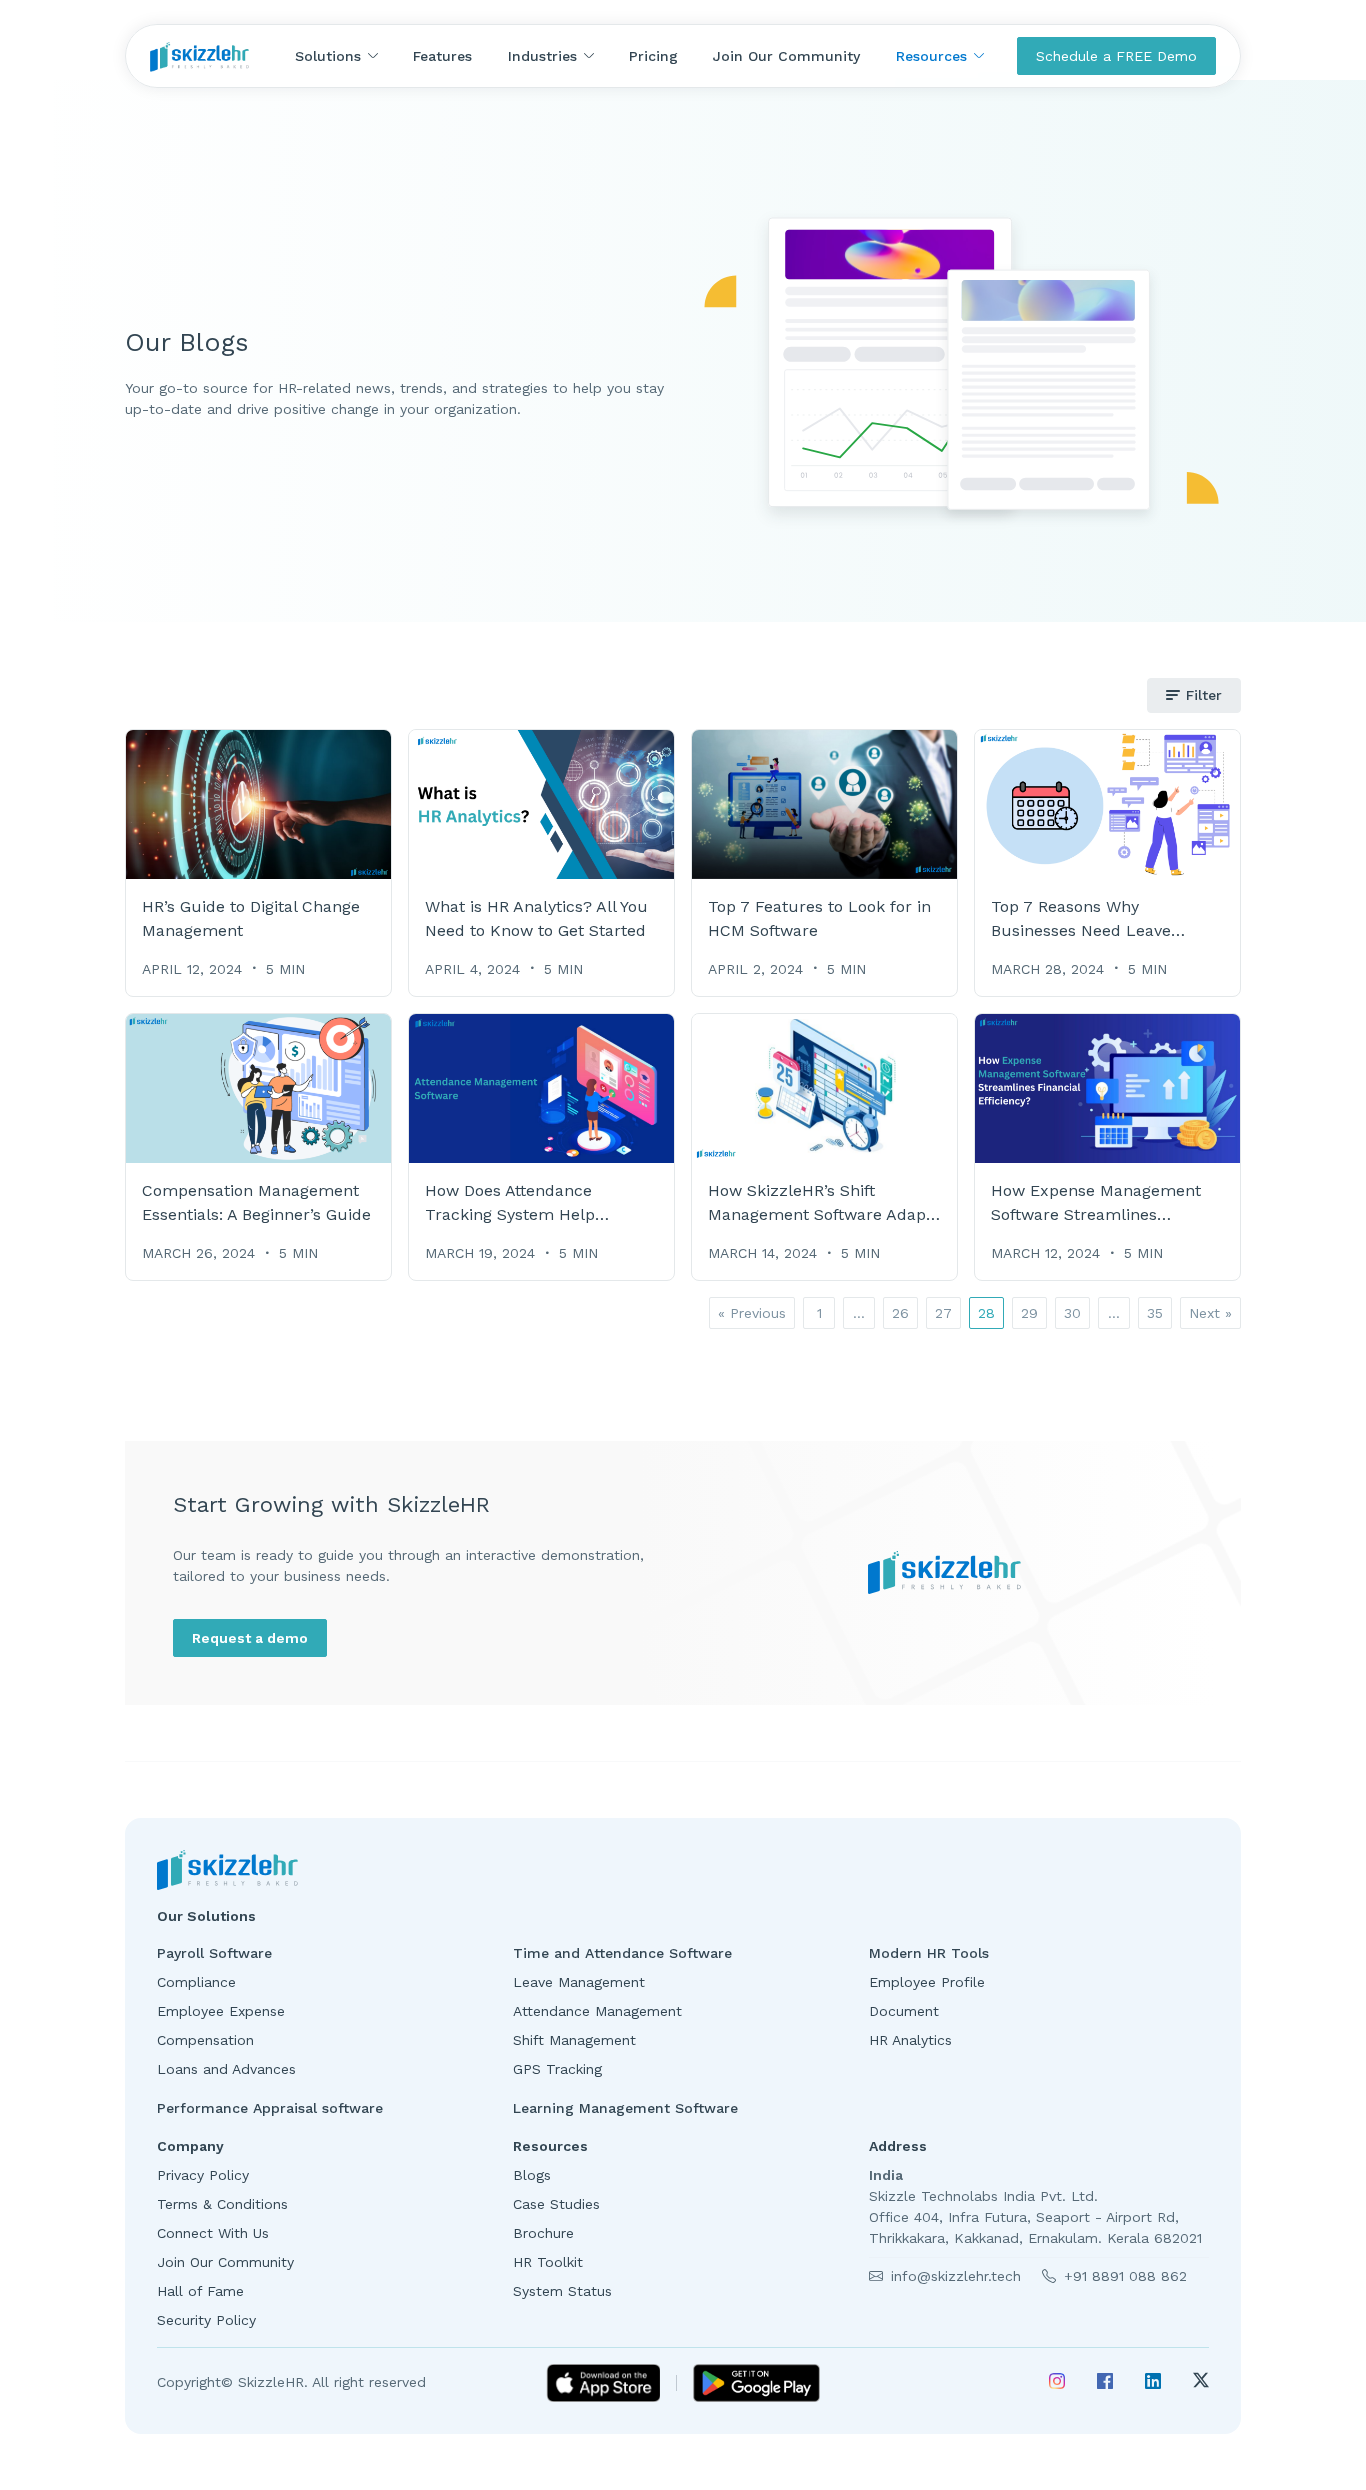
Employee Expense (221, 2011)
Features (442, 56)
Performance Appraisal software (270, 2108)
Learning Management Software (625, 2108)
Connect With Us (215, 2233)
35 (1155, 1313)
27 (943, 1313)
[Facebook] (1105, 2383)
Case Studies (566, 2204)
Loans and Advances (226, 2069)
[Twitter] (1201, 2383)
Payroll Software (214, 1953)
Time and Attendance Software (625, 1953)
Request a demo (250, 1638)
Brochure (548, 2233)
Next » (1210, 1313)
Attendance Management (597, 2011)
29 (1029, 1313)
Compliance (196, 1982)
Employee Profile (927, 1982)
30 (1072, 1313)
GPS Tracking (557, 2069)
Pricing (653, 56)
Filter (1204, 695)
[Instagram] (1057, 2383)
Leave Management (579, 1982)
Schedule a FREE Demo (1116, 56)
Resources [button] (931, 56)
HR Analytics (910, 2040)
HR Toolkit (553, 2262)
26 (900, 1313)
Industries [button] (542, 56)
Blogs (542, 2175)
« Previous (752, 1313)
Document (904, 2011)
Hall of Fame (203, 2291)
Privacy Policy (205, 2175)
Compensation (205, 2040)
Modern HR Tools (929, 1953)
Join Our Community (786, 56)
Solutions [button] (328, 56)
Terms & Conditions (225, 2204)
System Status (567, 2291)
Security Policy (209, 2320)
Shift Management (574, 2040)
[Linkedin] (1153, 2383)
